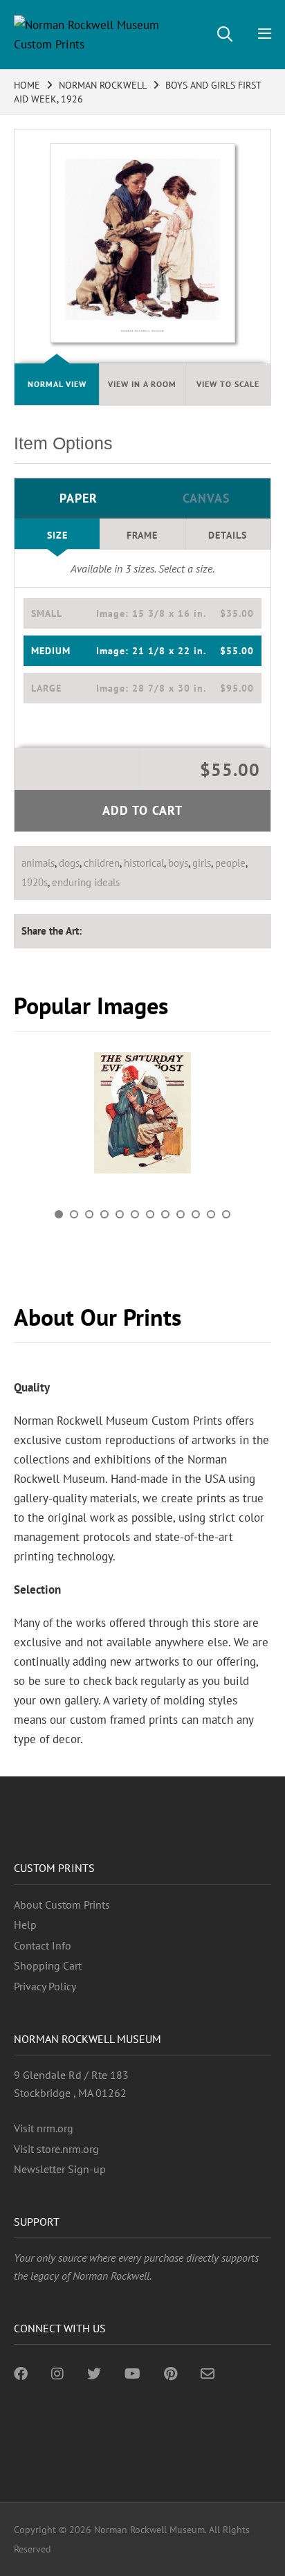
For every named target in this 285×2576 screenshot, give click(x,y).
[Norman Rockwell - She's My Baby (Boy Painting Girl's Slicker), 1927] (142, 1113)
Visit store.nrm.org (56, 2149)
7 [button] (150, 1214)
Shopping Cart (48, 1965)
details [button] (228, 535)
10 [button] (196, 1214)
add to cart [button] (142, 810)
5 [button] (120, 1214)
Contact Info (43, 1945)
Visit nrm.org (44, 2128)
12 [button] (226, 1214)
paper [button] (79, 498)
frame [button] (142, 535)
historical (144, 863)
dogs (69, 863)
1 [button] (59, 1214)
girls (202, 863)
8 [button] (165, 1214)
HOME (27, 85)
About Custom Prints (62, 1904)
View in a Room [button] (142, 384)
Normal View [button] (57, 384)
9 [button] (181, 1214)
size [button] (57, 535)
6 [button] (135, 1214)
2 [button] (74, 1214)
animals (38, 863)
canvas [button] (206, 498)
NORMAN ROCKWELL (103, 85)
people (230, 863)
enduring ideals (86, 882)
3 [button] (89, 1214)
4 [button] (104, 1214)
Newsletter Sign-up (60, 2169)
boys (178, 863)
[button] (142, 613)
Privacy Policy (45, 1986)
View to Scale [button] (228, 384)
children (102, 863)
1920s (35, 882)
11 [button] (211, 1214)
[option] (142, 1118)
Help (25, 1925)
